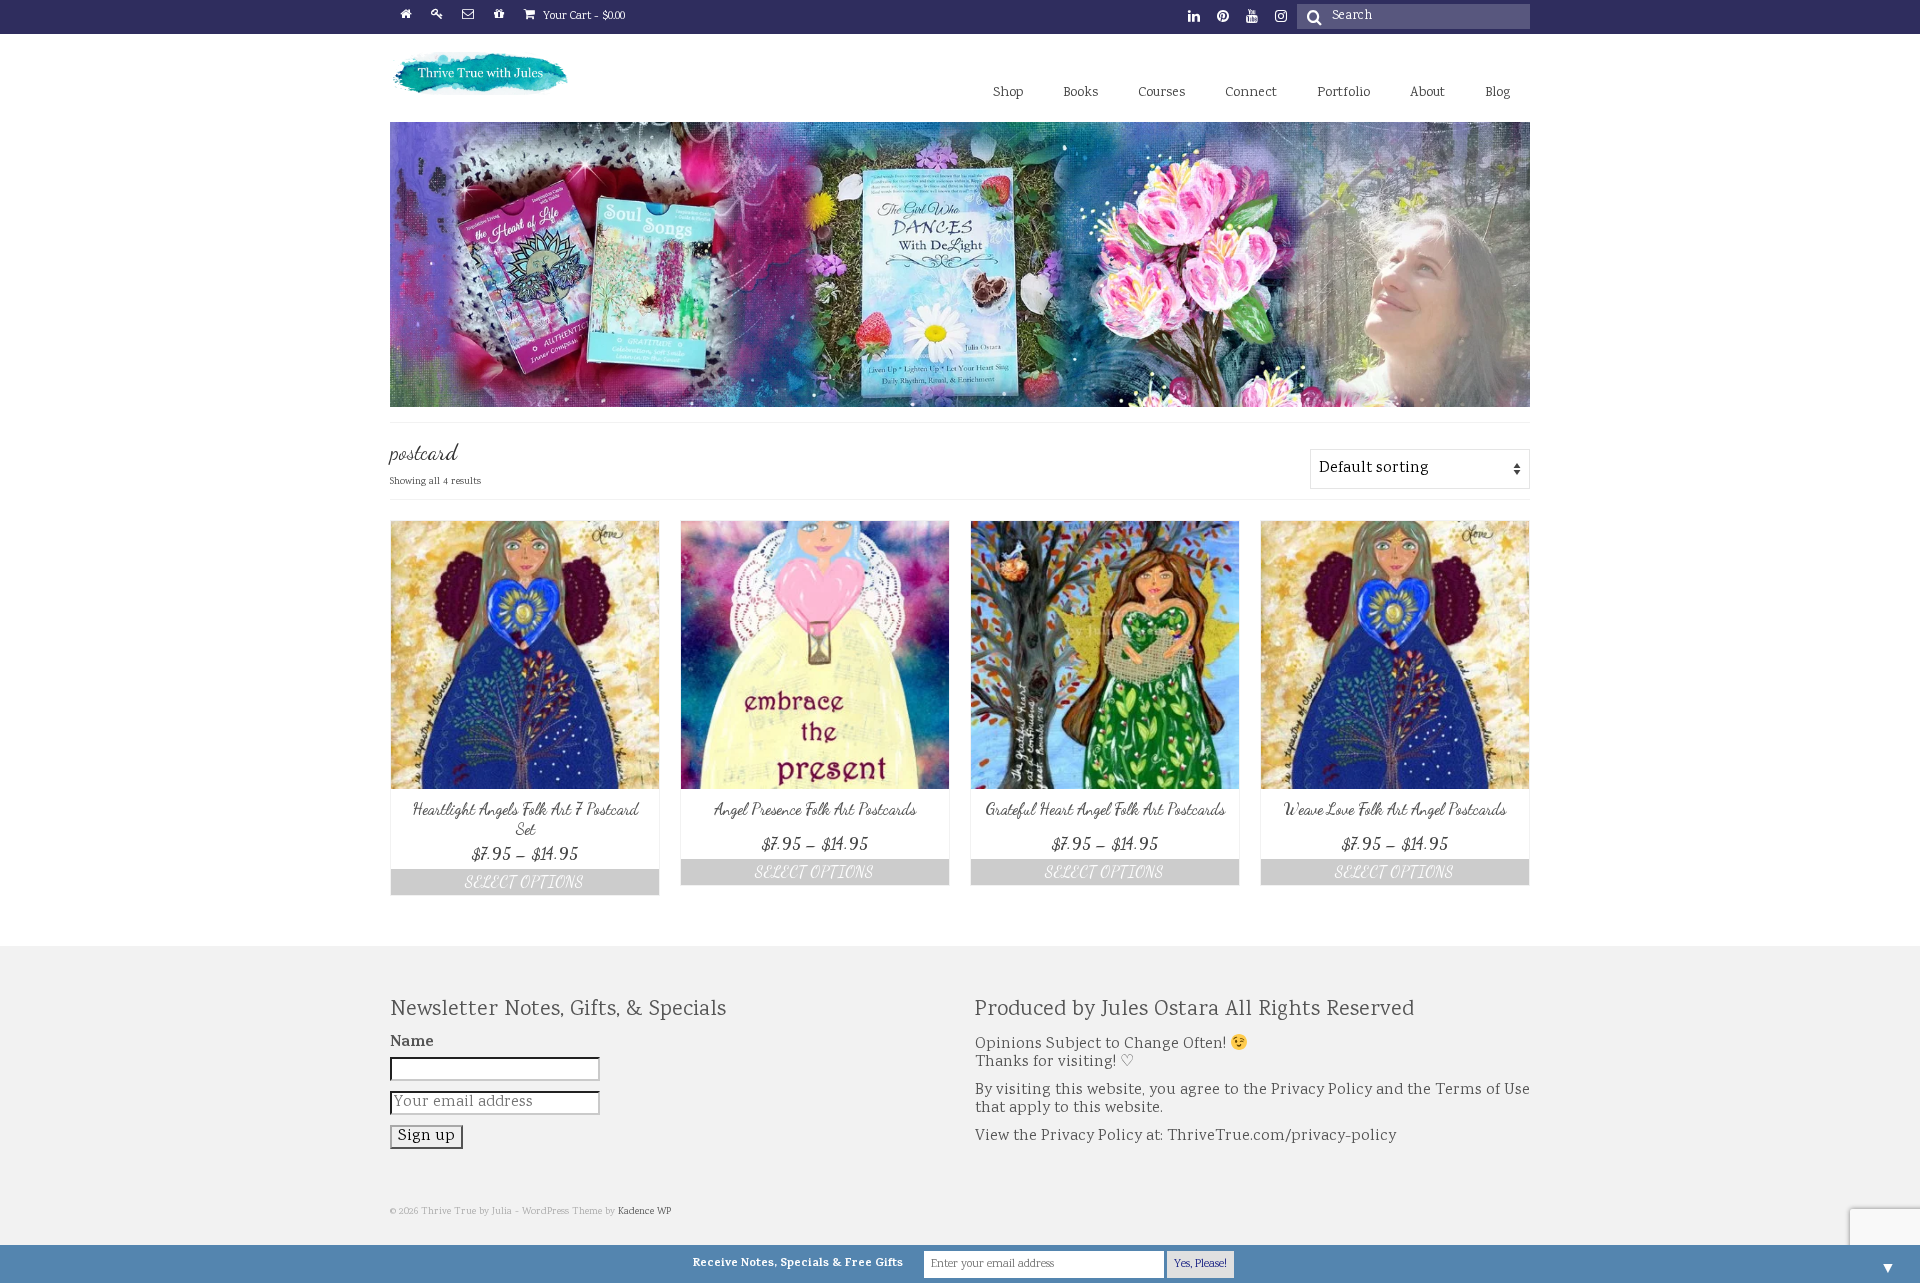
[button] (525, 655)
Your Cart (582, 16)
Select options (524, 881)
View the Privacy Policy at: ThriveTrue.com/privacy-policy (1185, 1136)
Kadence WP (644, 1212)
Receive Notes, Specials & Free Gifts (798, 1264)
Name (412, 1043)
